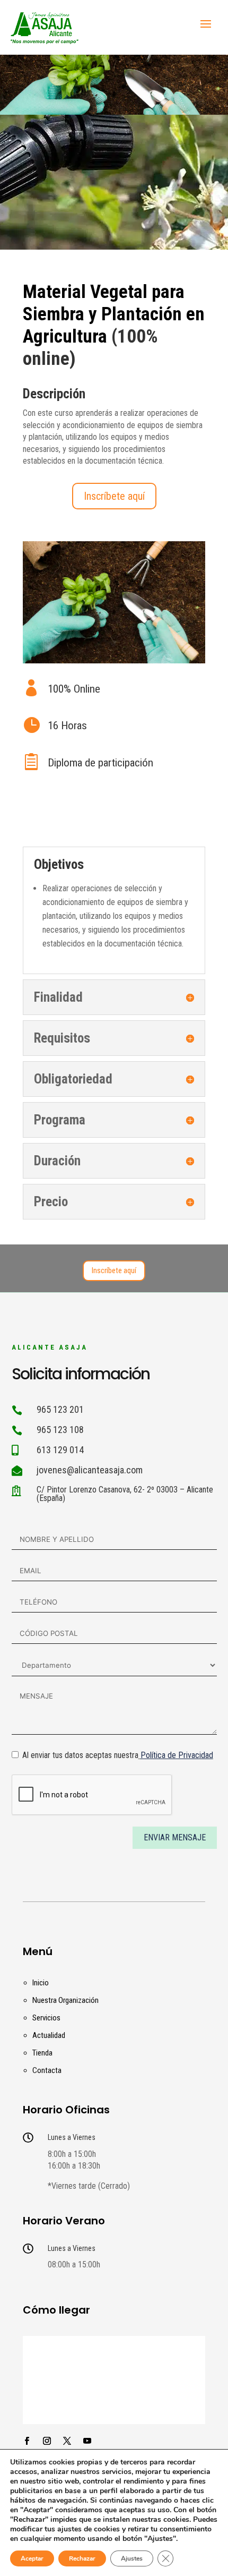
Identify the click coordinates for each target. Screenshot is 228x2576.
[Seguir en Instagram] (47, 2441)
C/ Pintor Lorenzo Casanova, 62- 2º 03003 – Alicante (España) (125, 1494)
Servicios (46, 2018)
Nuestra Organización (65, 2000)
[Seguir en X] (67, 2441)
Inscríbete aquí (114, 496)
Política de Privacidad (177, 1755)
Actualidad (49, 2035)
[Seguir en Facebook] (27, 2441)
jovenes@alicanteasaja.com (90, 1470)
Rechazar (82, 2558)
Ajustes (132, 2558)
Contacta (47, 2070)
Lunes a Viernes (72, 2137)
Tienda (42, 2053)
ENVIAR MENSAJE (175, 1837)
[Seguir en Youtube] (87, 2441)
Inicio (41, 1983)
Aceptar (32, 2558)
